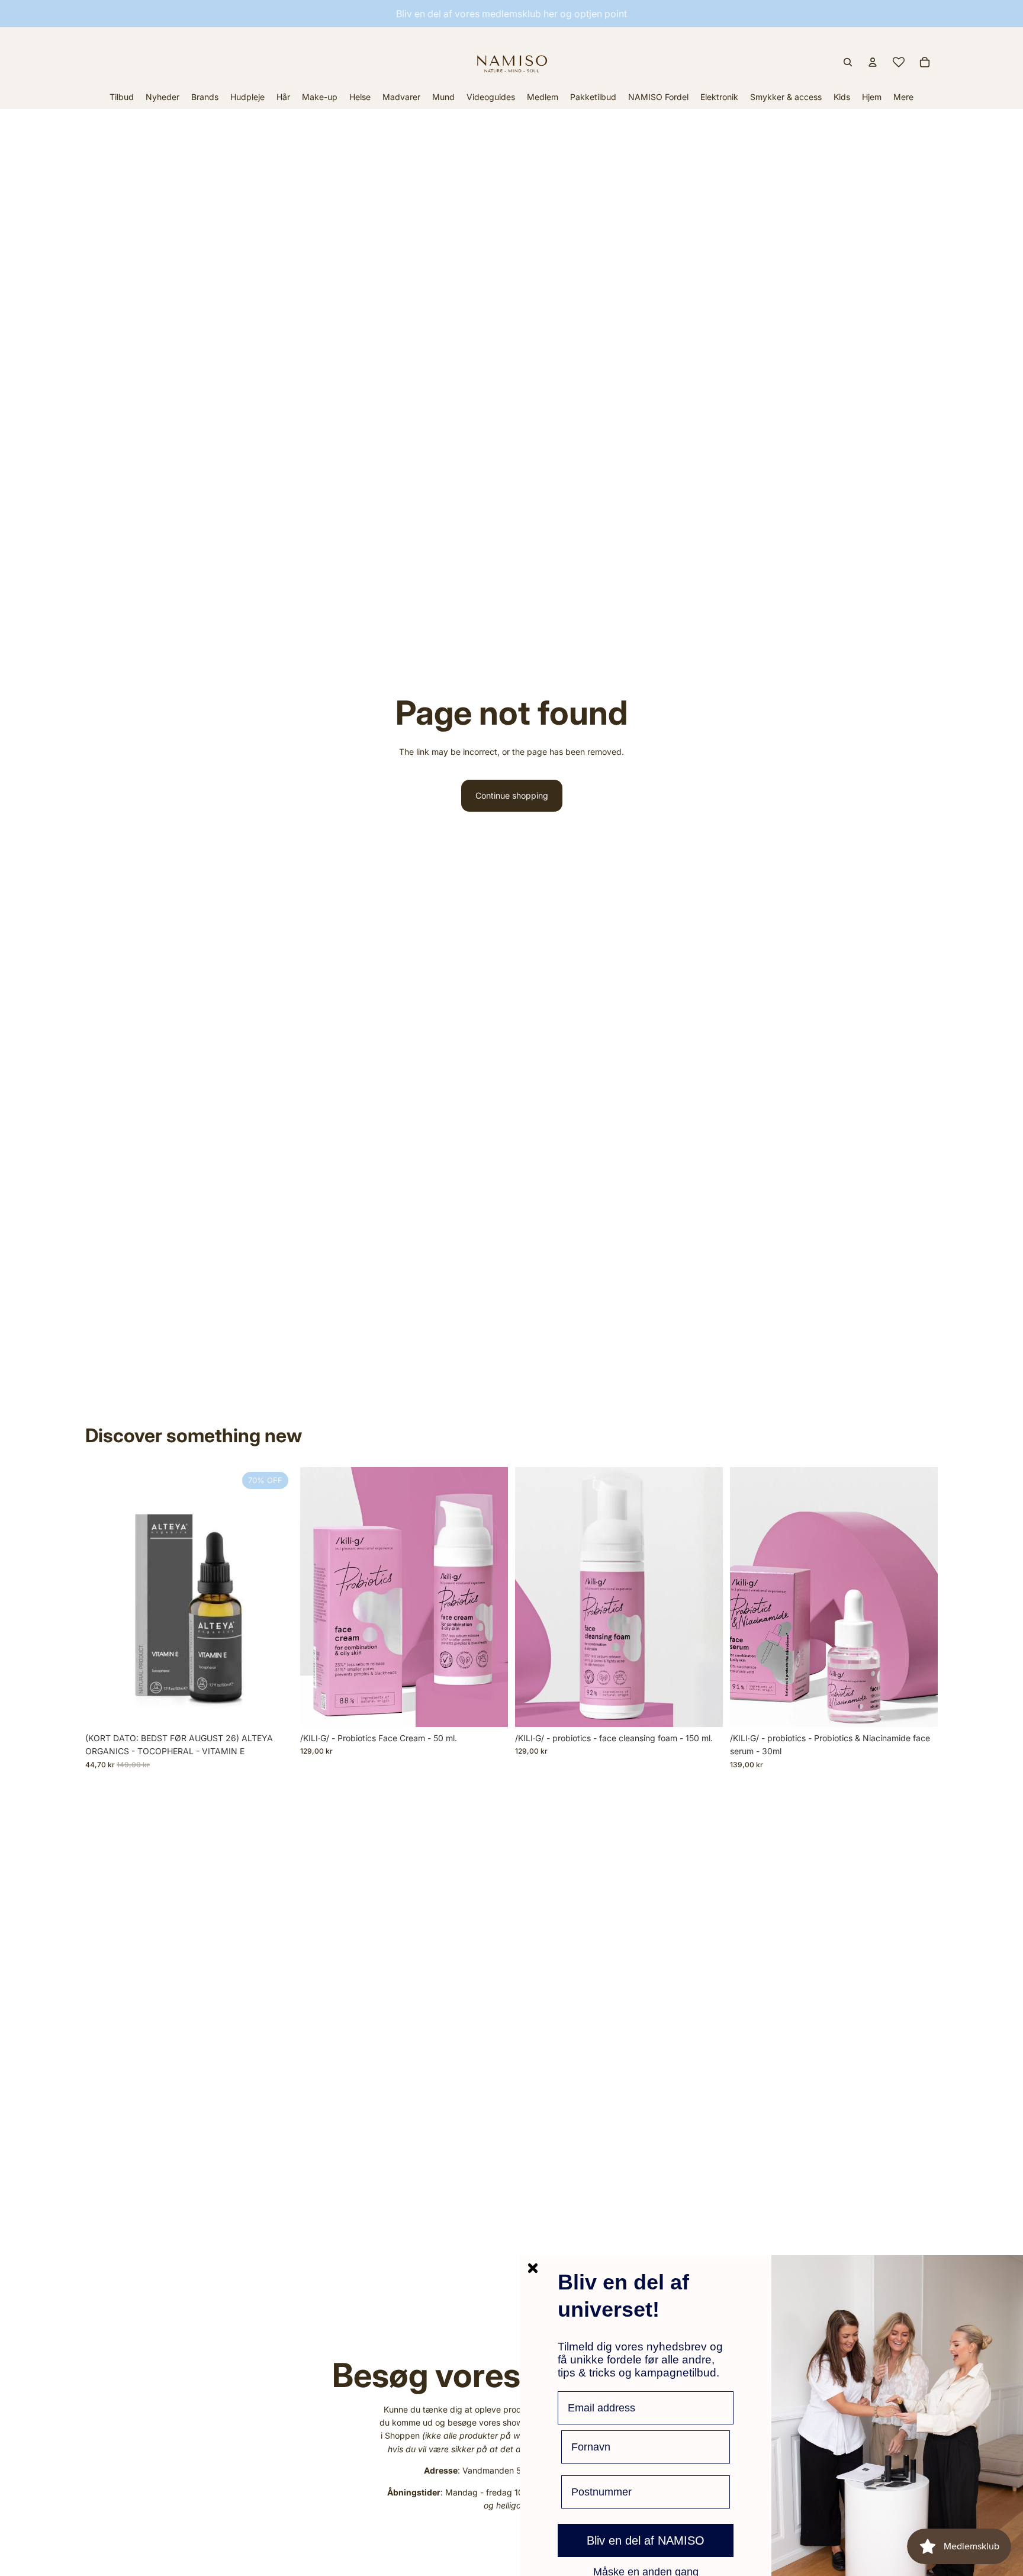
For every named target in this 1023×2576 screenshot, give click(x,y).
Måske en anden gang (646, 2571)
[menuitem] (903, 97)
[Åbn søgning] (848, 62)
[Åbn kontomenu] (873, 62)
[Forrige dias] (748, 1597)
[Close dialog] (533, 2268)
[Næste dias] (920, 1597)
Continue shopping (512, 795)
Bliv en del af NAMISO (646, 2540)
